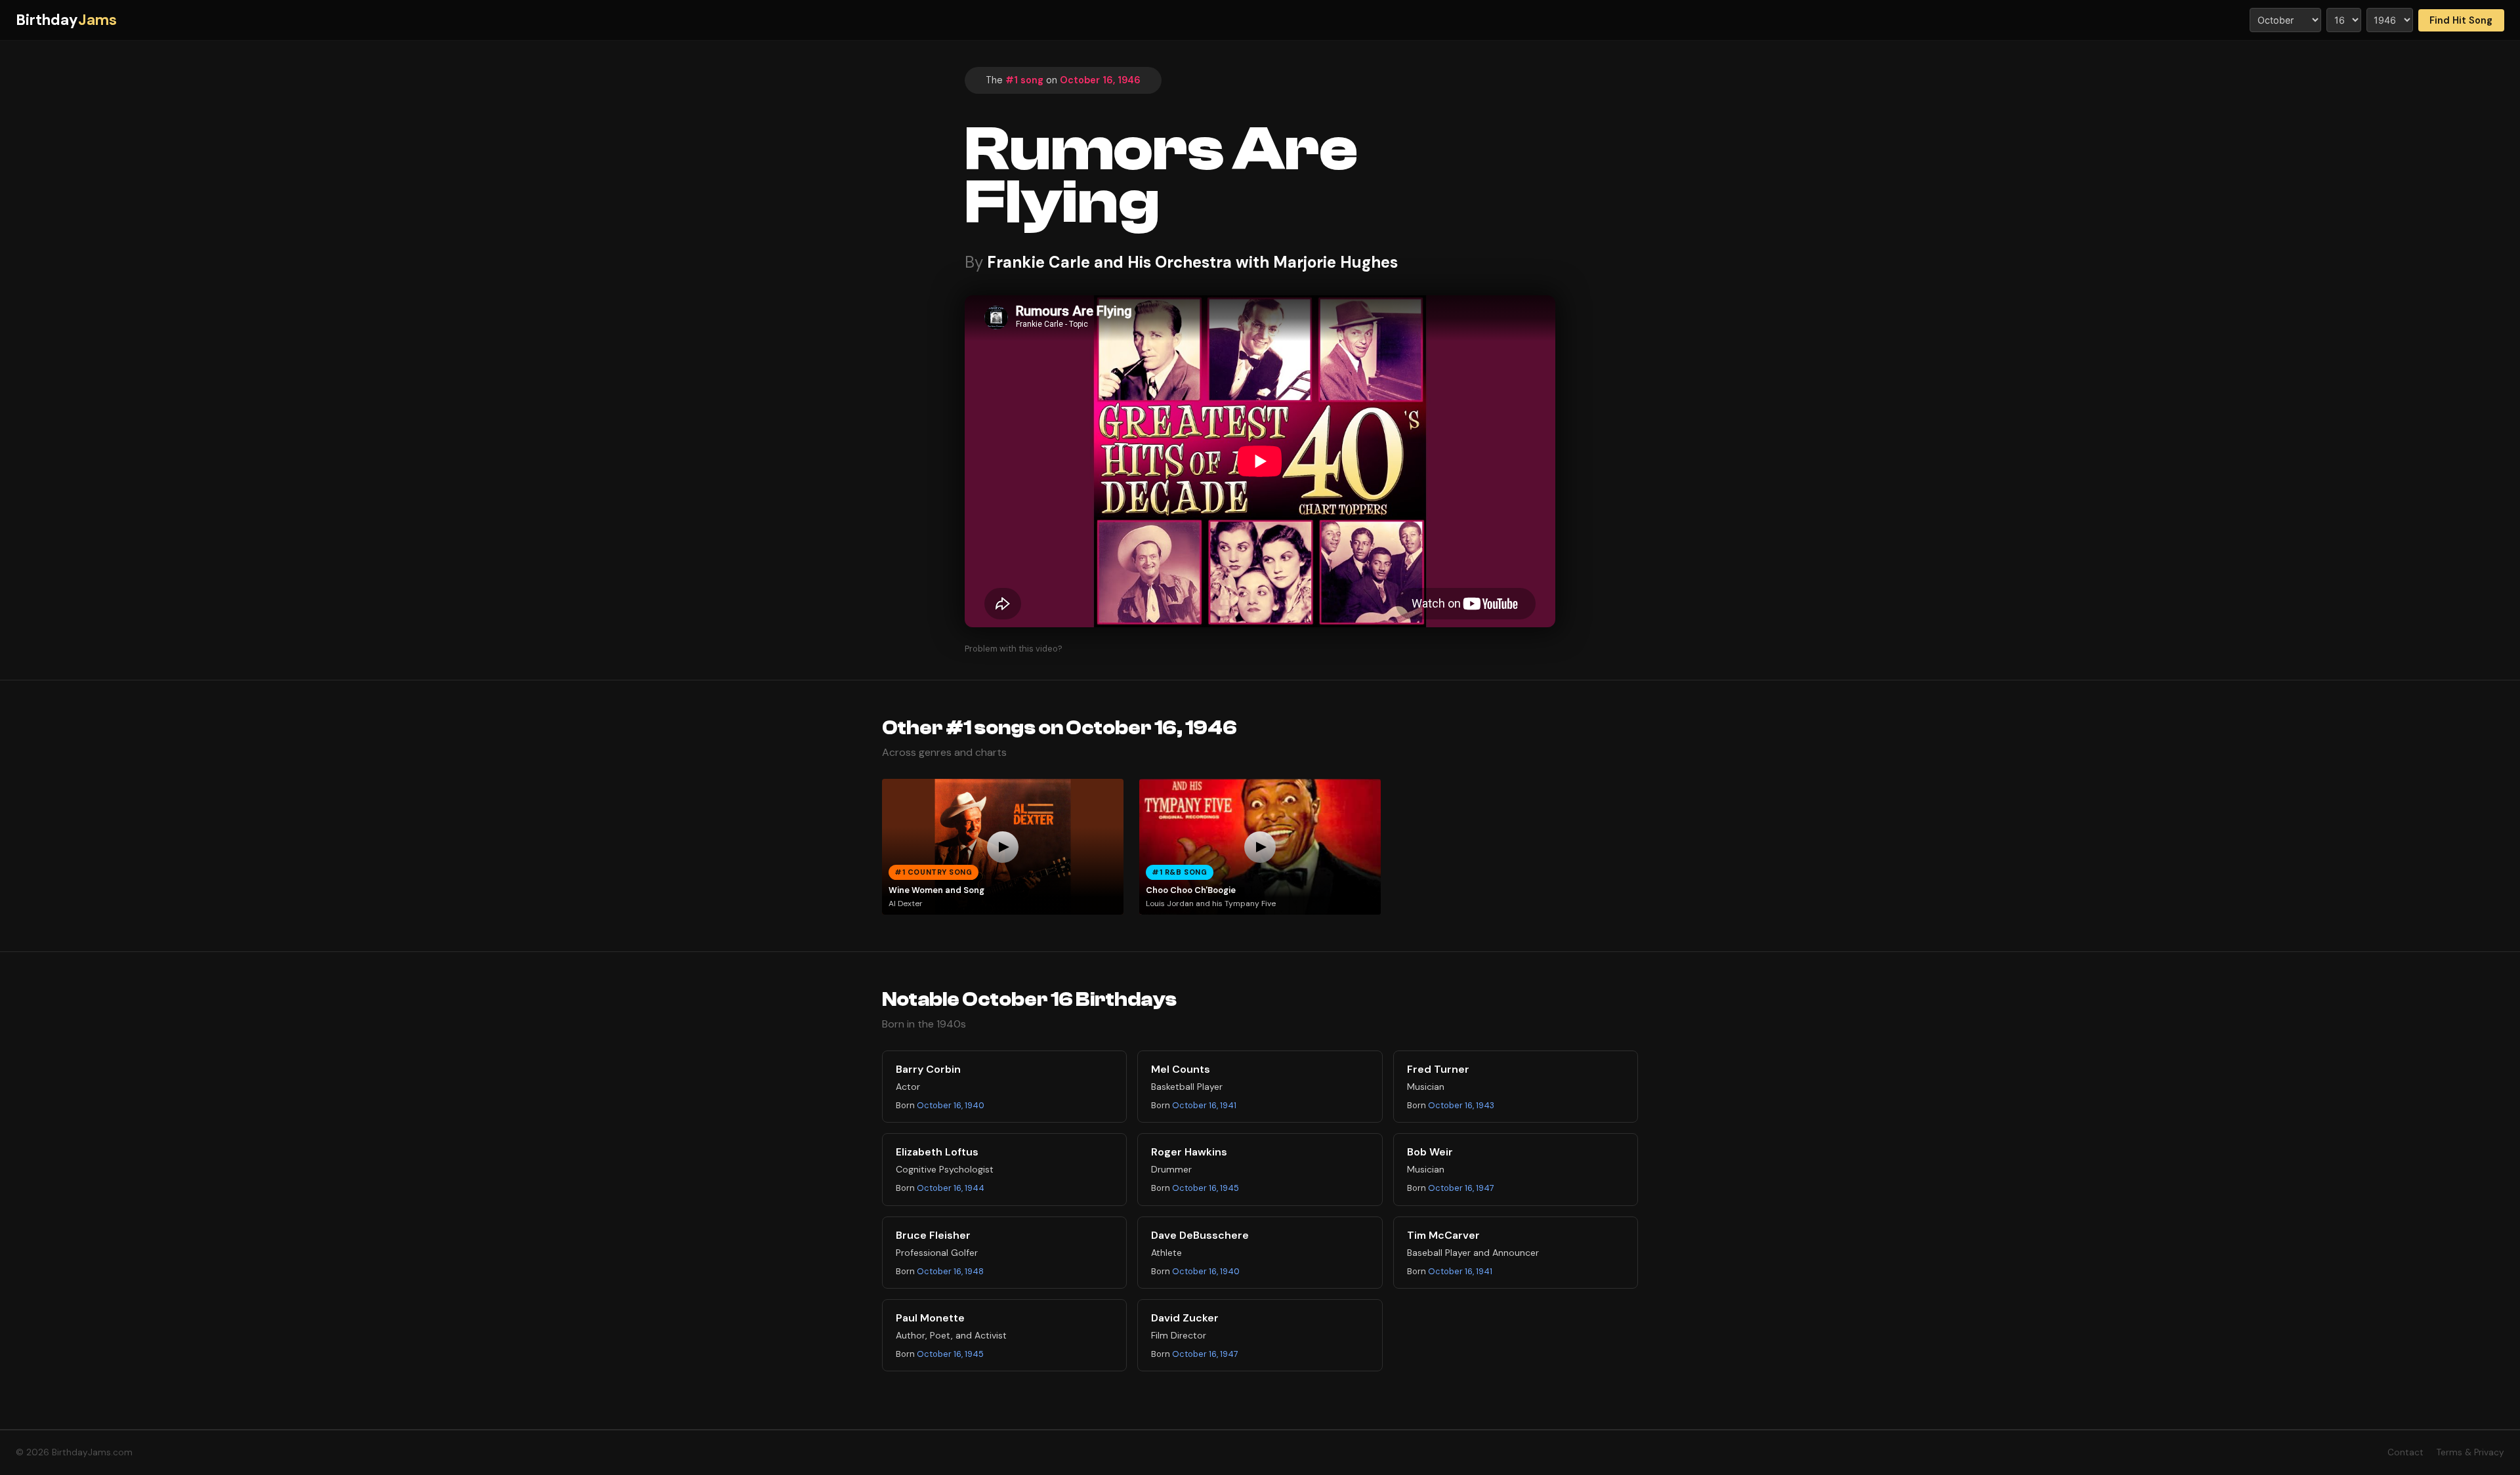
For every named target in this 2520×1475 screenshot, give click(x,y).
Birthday (66, 20)
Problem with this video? (1014, 649)
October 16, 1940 (951, 1105)
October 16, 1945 (1206, 1188)
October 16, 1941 (1204, 1105)
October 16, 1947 (1461, 1188)
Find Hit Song (2461, 20)
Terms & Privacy (2470, 1452)
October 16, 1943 (1461, 1105)
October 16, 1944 (951, 1188)
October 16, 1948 (950, 1271)
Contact (2405, 1452)
